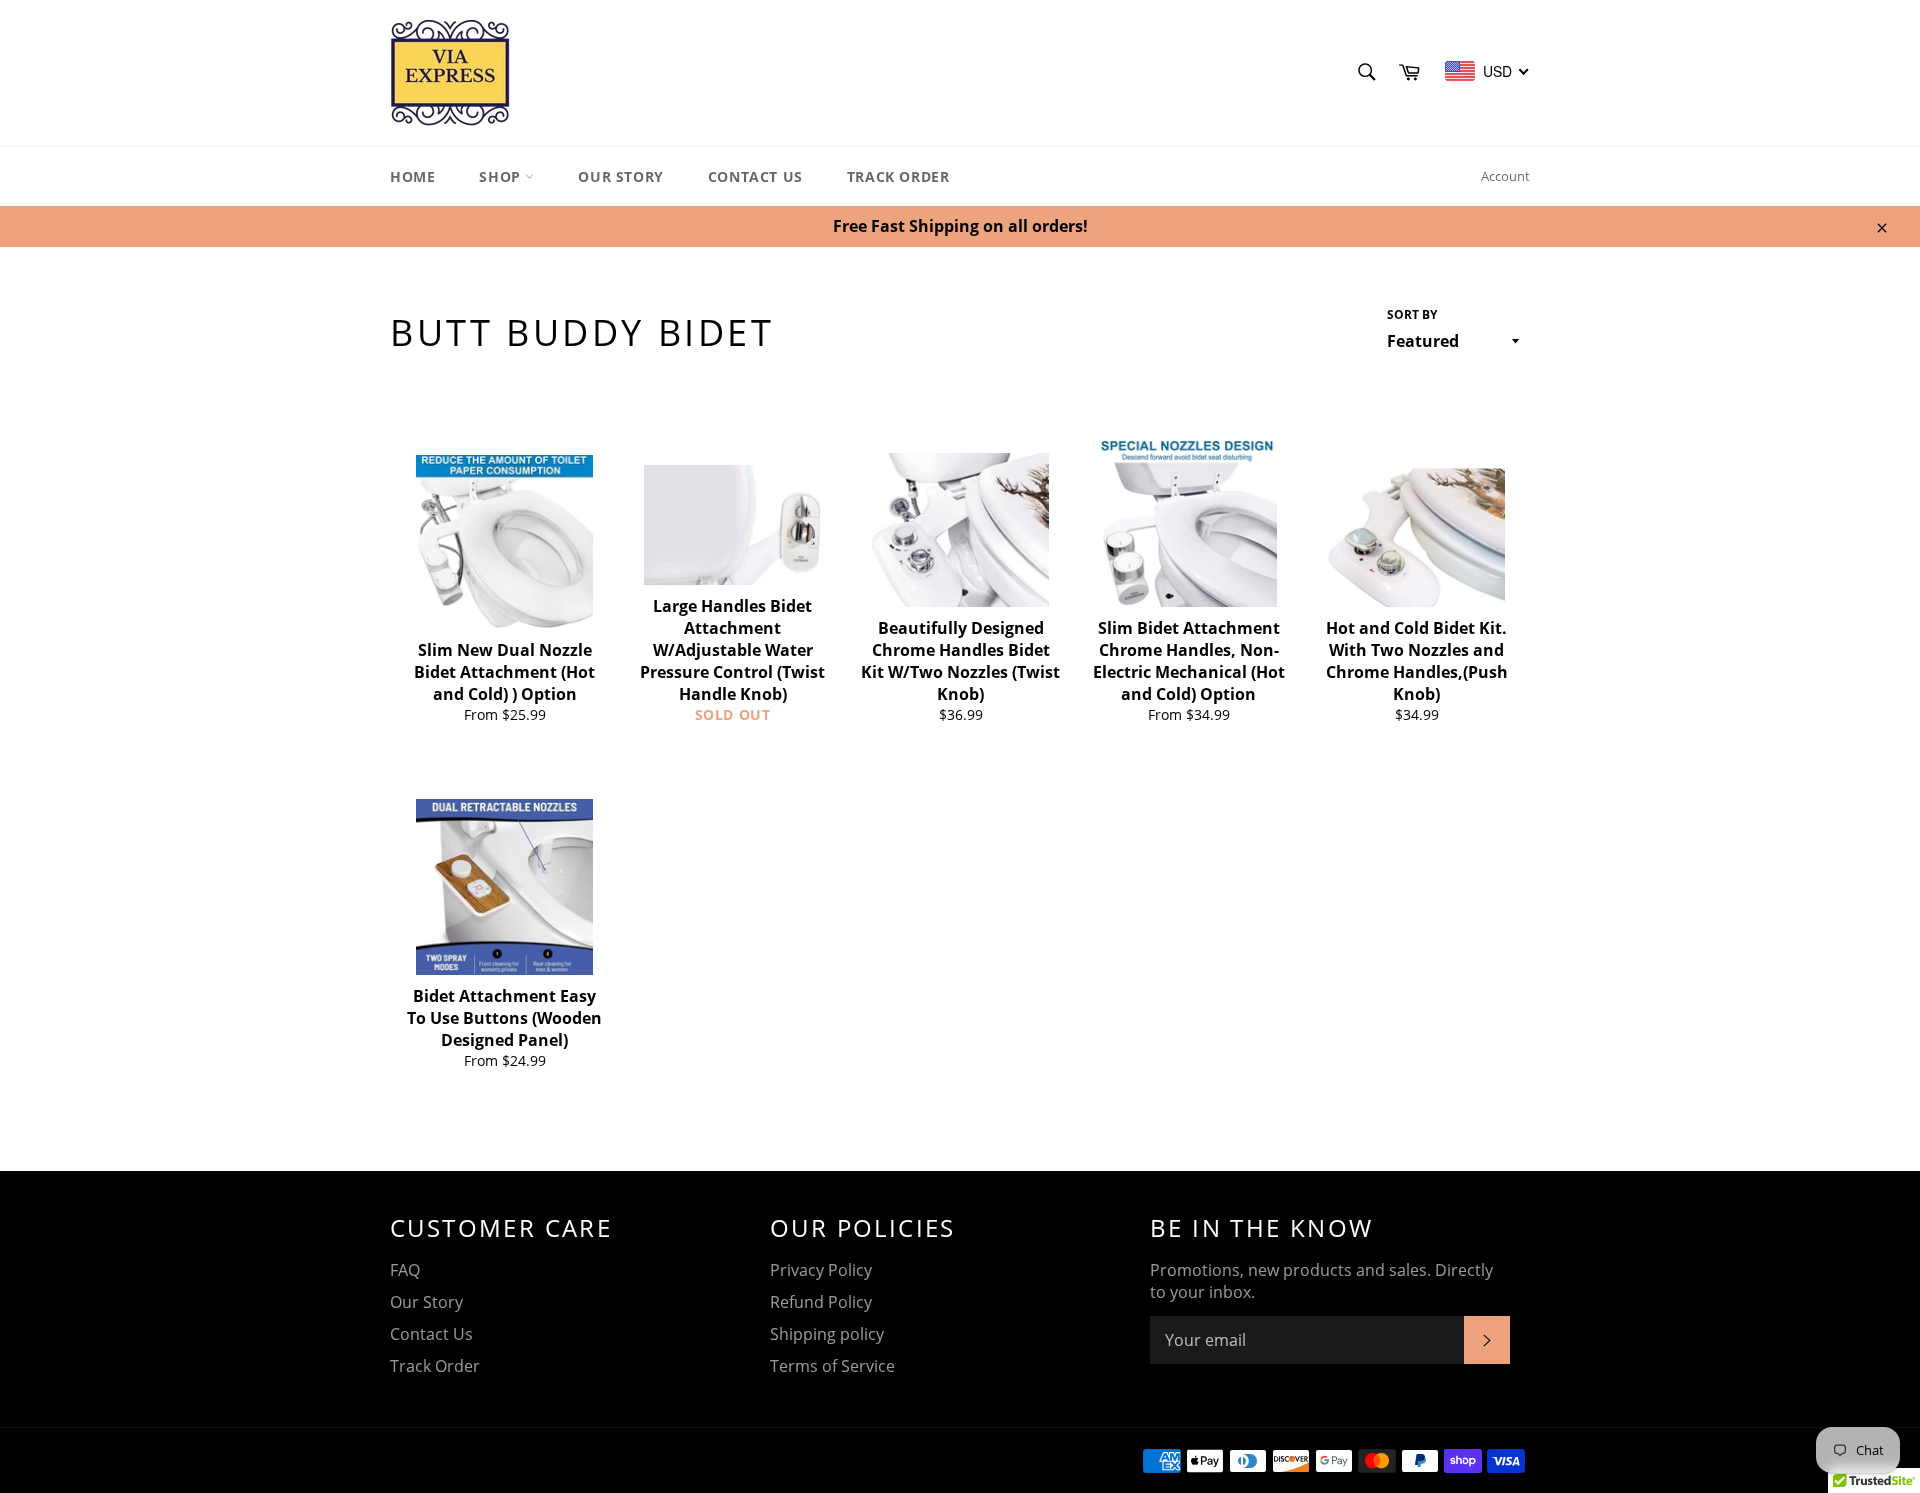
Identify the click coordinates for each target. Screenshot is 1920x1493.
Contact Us (755, 176)
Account (1505, 176)
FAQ (405, 1270)
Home (412, 176)
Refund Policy (821, 1302)
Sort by (1412, 315)
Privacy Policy (821, 1270)
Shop (502, 176)
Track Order (898, 176)
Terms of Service (832, 1366)
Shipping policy (827, 1334)
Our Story (620, 176)
